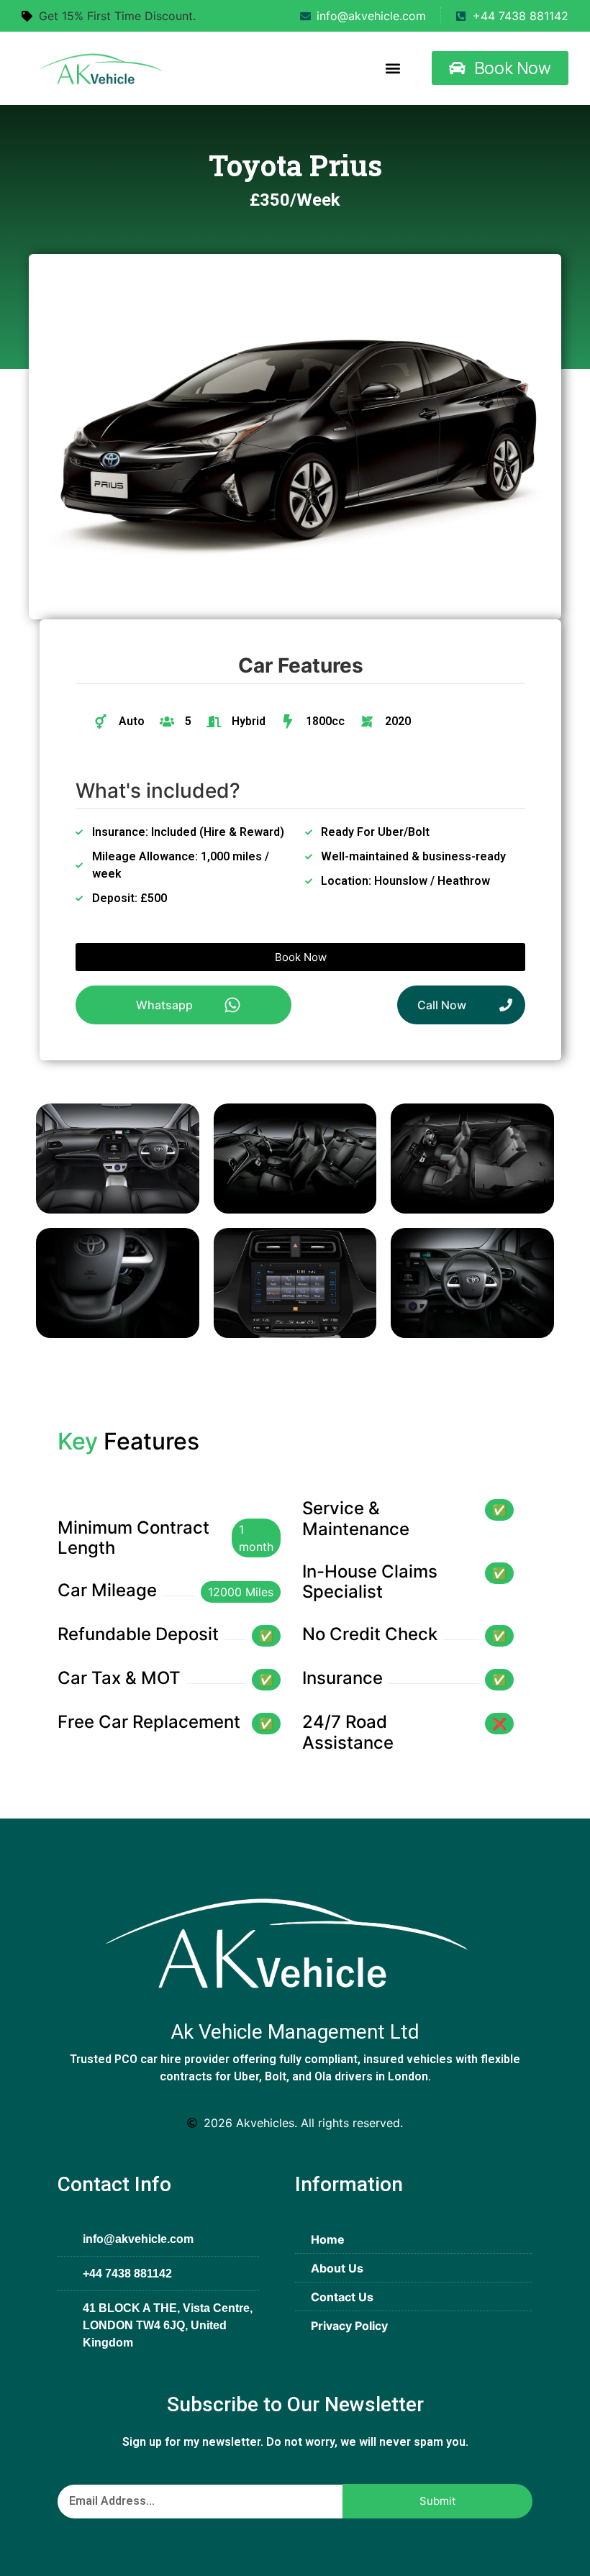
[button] (392, 68)
